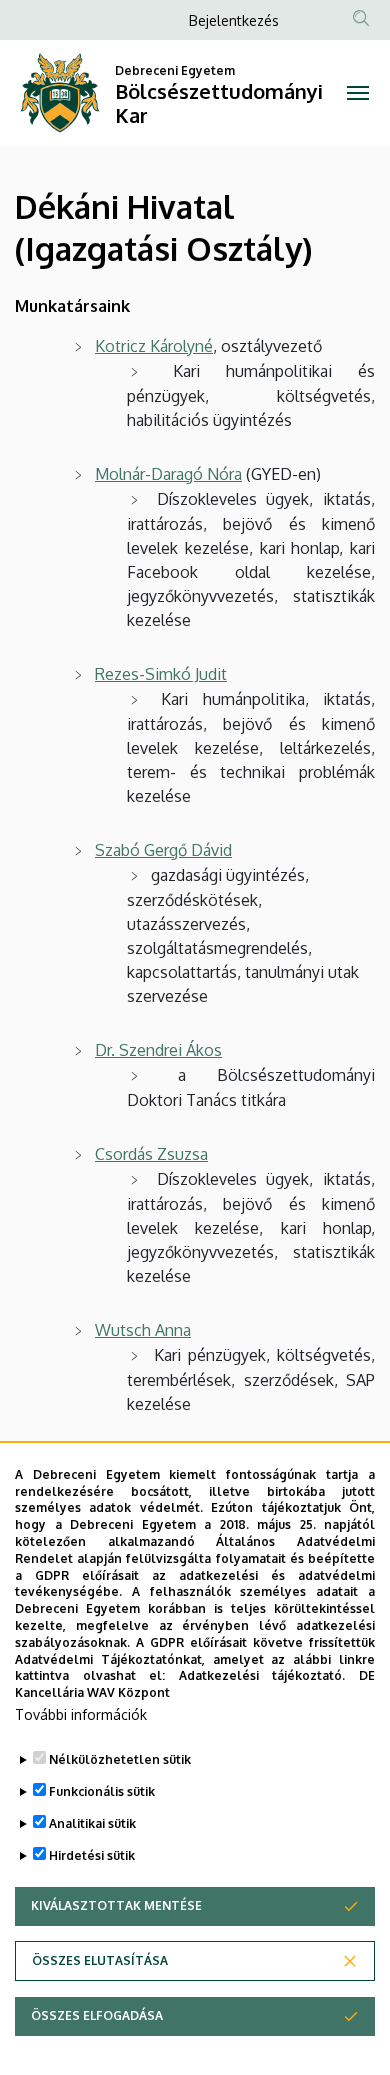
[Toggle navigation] (357, 93)
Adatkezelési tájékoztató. (262, 1675)
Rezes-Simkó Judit (161, 674)
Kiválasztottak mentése (116, 1905)
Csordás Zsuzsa (151, 1154)
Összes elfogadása (97, 2015)
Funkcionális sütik (102, 1791)
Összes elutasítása (100, 1960)
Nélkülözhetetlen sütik (120, 1759)
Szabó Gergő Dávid (163, 850)
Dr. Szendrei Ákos (158, 1050)
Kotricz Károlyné (154, 346)
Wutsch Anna (143, 1330)
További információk (81, 1714)
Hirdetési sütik (92, 1855)
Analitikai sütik (92, 1823)
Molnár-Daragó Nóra (168, 474)
